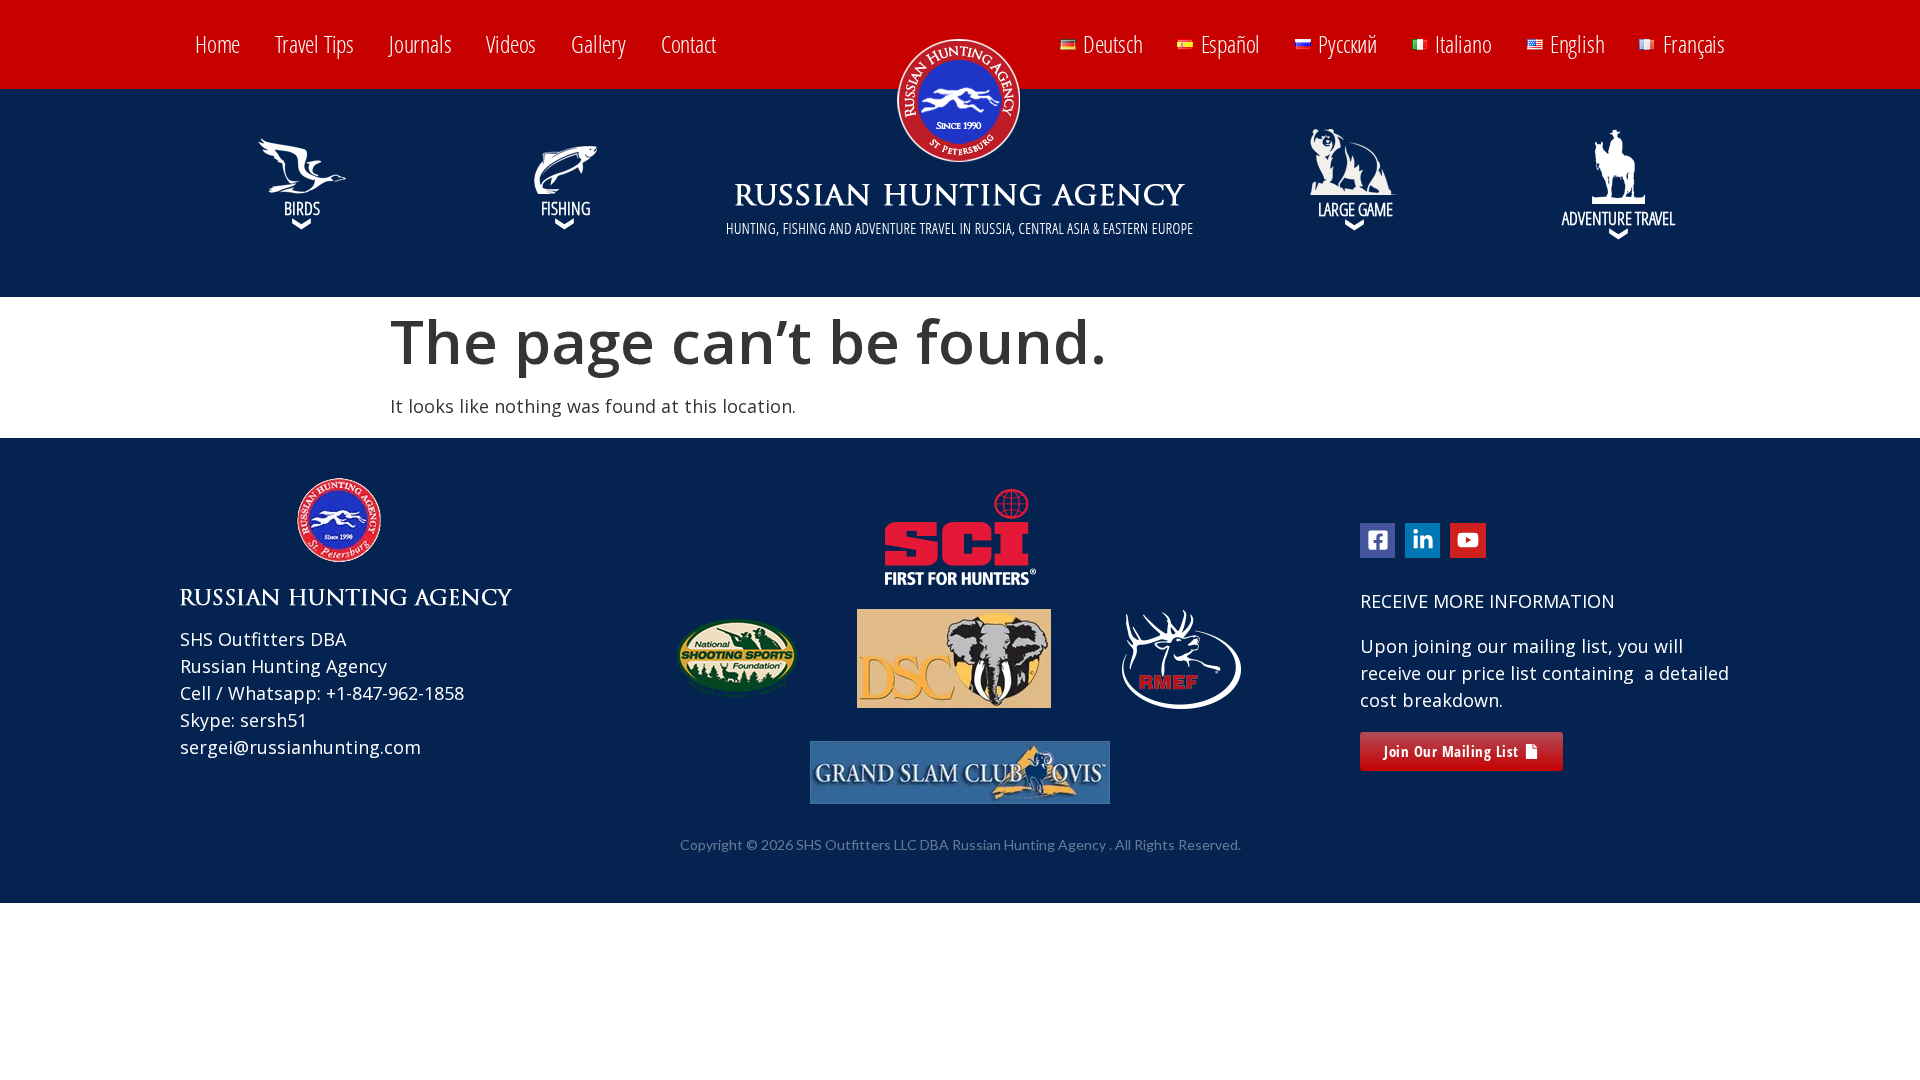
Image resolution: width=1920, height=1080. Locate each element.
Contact (688, 43)
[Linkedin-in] (1422, 540)
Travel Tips (314, 43)
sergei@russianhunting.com (300, 747)
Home (217, 43)
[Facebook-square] (1377, 540)
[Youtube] (1467, 540)
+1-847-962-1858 (395, 693)
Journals (420, 43)
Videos (511, 43)
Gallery (598, 43)
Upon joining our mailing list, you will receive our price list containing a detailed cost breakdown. (1544, 673)
